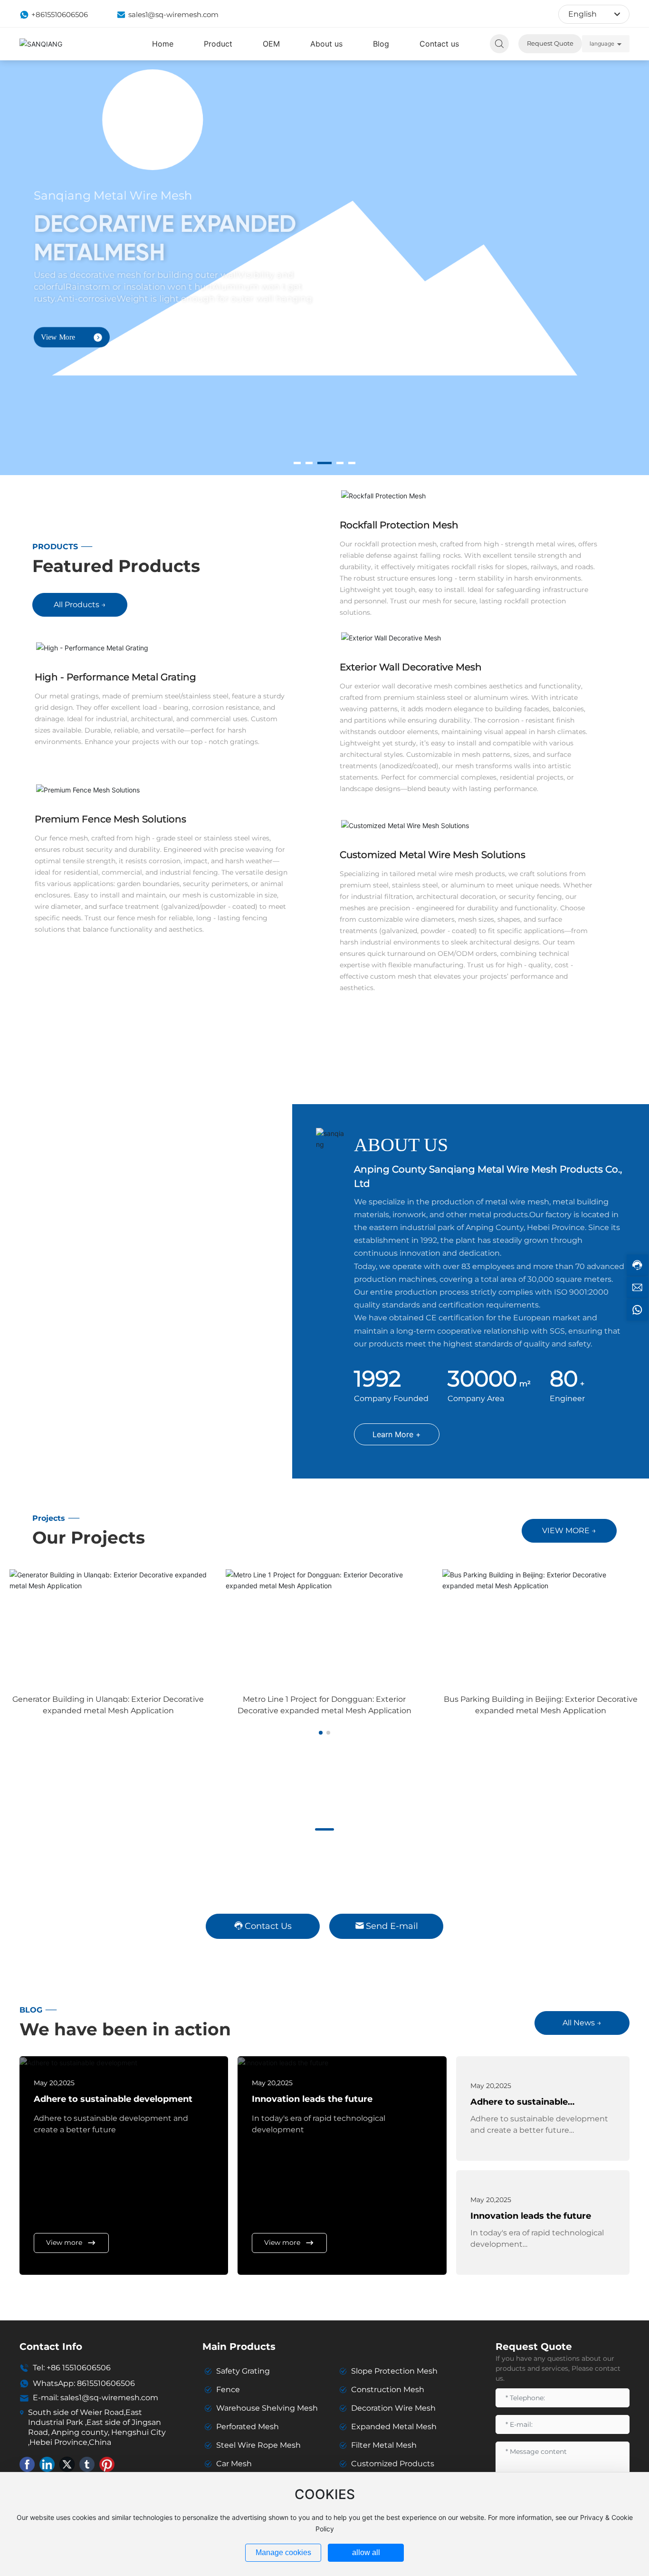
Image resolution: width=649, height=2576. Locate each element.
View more (64, 2242)
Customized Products (393, 2464)
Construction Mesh (388, 2390)
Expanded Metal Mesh (394, 2427)
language (602, 43)
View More (58, 328)
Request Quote (550, 43)
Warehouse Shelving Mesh (267, 2408)
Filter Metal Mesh (384, 2445)
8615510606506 (106, 2383)
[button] (297, 463)
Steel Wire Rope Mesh (258, 2445)
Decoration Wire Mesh (393, 2408)
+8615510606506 (60, 14)
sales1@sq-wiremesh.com (173, 14)
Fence (228, 2390)
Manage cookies (283, 2552)
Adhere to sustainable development (113, 2099)
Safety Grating (243, 2371)
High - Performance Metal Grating (115, 677)
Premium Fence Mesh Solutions (110, 819)
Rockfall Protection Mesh (399, 525)
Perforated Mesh (248, 2427)
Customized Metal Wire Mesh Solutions (433, 855)
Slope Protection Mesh (394, 2371)
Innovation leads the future (312, 2099)
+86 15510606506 (79, 2368)
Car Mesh (234, 2464)
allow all (366, 2552)
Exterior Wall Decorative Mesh (411, 667)
